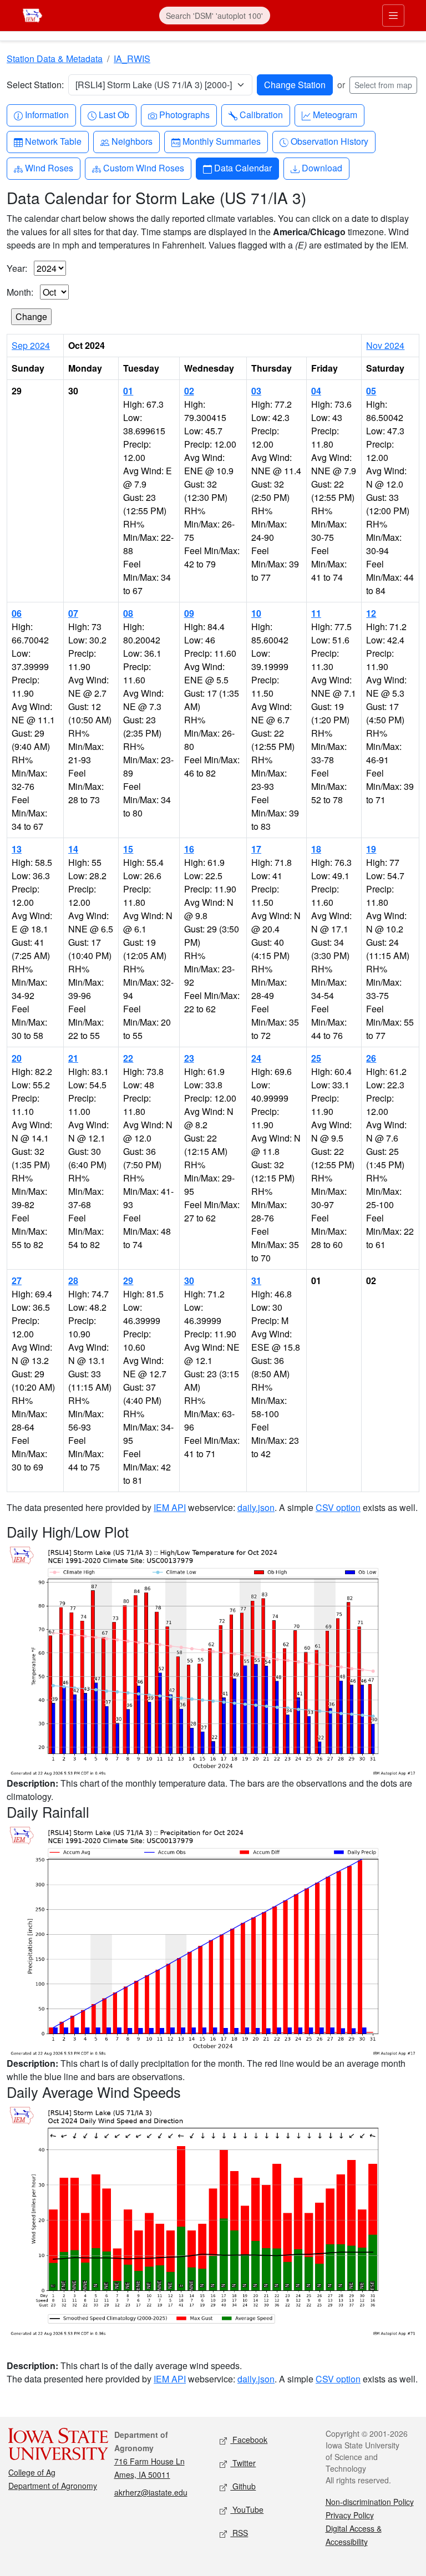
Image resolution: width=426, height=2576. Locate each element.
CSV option (338, 1507)
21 (73, 1058)
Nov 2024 (385, 345)
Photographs (184, 114)
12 (371, 613)
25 (316, 1058)
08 (128, 613)
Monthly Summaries (221, 141)
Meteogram (335, 114)
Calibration (261, 114)
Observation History (329, 141)
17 (256, 849)
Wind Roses (49, 168)
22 (128, 1058)
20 (17, 1058)
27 (17, 1281)
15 (128, 849)
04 (316, 391)
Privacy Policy (350, 2515)
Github (243, 2486)
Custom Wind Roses (143, 168)
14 (73, 849)
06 (17, 613)
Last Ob (114, 114)
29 (128, 1281)
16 (189, 849)
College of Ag (32, 2472)
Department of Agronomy (53, 2486)
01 (128, 391)
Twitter (243, 2463)
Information (47, 114)
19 (371, 849)
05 (371, 391)
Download (322, 168)
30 (189, 1281)
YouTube (247, 2509)
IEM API (170, 1507)
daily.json (256, 1507)
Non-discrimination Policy (370, 2502)
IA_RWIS (132, 59)
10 (256, 613)
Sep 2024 (31, 345)
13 (17, 849)
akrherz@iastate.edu (151, 2492)
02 (189, 391)
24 (256, 1058)
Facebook (249, 2440)
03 (256, 391)
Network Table (53, 141)
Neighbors (132, 141)
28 (73, 1281)
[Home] (32, 14)
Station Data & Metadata (55, 59)
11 (316, 613)
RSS (239, 2533)
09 (189, 613)
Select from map (383, 85)
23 (189, 1058)
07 (73, 613)
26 (371, 1058)
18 (316, 849)
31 (256, 1281)
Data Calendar (243, 168)
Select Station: (35, 85)
